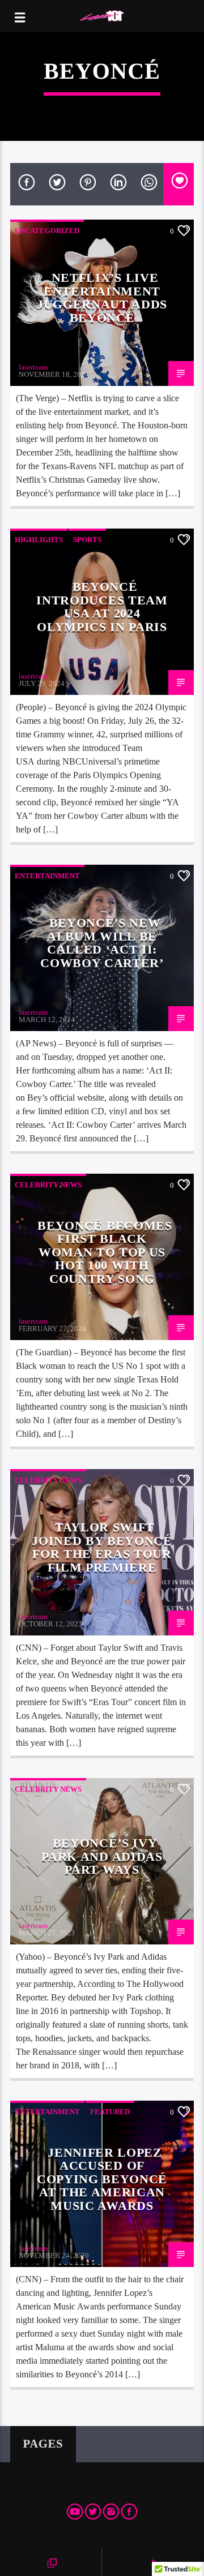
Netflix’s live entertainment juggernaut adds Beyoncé (102, 298)
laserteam (33, 367)
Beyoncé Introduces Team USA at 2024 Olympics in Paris (102, 607)
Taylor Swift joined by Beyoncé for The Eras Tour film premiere (102, 1547)
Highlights (39, 540)
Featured (110, 2112)
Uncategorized (47, 231)
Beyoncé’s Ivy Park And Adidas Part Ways (102, 1856)
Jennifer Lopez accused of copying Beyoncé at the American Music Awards (102, 2179)
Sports (87, 540)
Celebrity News (48, 1185)
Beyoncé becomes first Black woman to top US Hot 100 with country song (105, 1252)
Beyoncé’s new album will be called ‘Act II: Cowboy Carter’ (102, 943)
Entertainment (47, 876)
